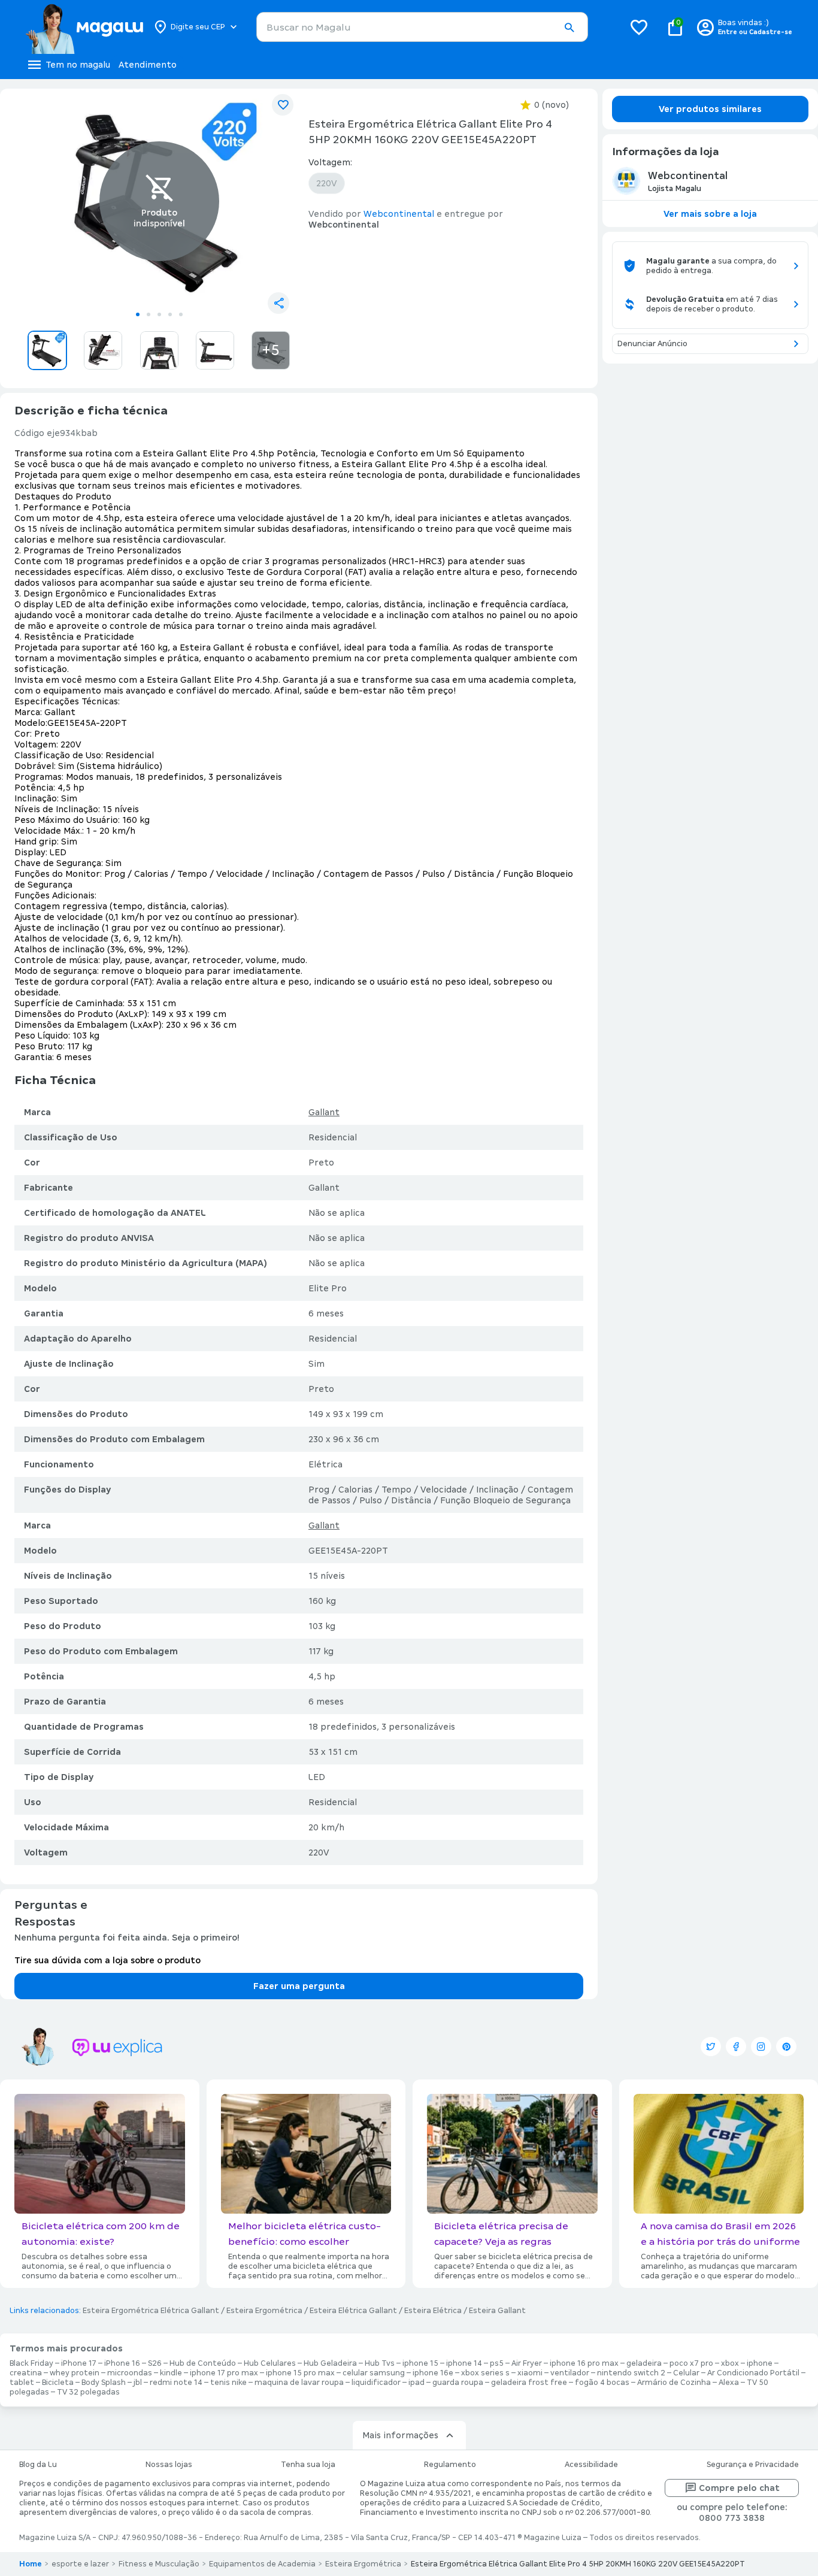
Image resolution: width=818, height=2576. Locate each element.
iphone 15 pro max (300, 2373)
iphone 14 (464, 2363)
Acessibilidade (591, 2465)
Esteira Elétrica (433, 2311)
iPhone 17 (79, 2363)
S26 (155, 2363)
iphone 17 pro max (224, 2373)
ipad (416, 2383)
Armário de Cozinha (674, 2383)
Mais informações (400, 2435)
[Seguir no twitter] (711, 2047)
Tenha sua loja (308, 2465)
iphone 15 (420, 2363)
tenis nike (228, 2383)
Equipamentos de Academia (262, 2564)
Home (31, 2564)
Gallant (324, 1112)
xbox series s (485, 2373)
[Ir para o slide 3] (159, 314)
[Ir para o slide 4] (170, 314)
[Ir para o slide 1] (138, 314)
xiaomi (530, 2373)
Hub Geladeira (330, 2363)
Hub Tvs (380, 2363)
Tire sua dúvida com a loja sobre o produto (107, 1960)
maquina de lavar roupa (299, 2383)
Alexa (729, 2383)
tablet (22, 2383)
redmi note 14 (176, 2383)
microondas (130, 2373)
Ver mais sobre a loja (710, 214)
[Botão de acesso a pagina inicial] (84, 27)
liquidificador (376, 2383)
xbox (730, 2363)
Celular (686, 2373)
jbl (138, 2383)
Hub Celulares (270, 2363)
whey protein (75, 2373)
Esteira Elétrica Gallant (353, 2311)
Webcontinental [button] (399, 214)
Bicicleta (58, 2383)
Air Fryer (527, 2363)
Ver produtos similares (710, 109)
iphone (760, 2363)
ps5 (497, 2363)
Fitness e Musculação (159, 2564)
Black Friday (31, 2363)
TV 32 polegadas (88, 2392)
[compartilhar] (278, 303)
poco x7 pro (691, 2363)
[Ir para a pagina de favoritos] (639, 27)
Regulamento (450, 2465)
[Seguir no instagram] (761, 2047)
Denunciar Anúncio (652, 344)
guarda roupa (458, 2383)
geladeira (644, 2363)
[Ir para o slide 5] (181, 314)
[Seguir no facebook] (736, 2047)
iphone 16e (433, 2373)
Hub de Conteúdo (203, 2363)
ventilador (570, 2373)
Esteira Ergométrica (264, 2311)
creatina (26, 2373)
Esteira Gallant (497, 2311)
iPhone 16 (122, 2363)
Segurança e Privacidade (753, 2465)
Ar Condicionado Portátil (753, 2373)
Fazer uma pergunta (299, 1986)
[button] (569, 28)
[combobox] (422, 27)
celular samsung (374, 2373)
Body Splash (104, 2383)
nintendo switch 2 (631, 2373)
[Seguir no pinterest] (786, 2047)
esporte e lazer (80, 2564)
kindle (171, 2373)
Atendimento (148, 65)
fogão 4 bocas (602, 2383)
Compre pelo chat (739, 2488)
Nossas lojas (169, 2465)
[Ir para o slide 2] (149, 314)
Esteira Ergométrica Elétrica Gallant (151, 2311)
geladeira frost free (529, 2383)
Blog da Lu (38, 2465)
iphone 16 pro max (584, 2363)
